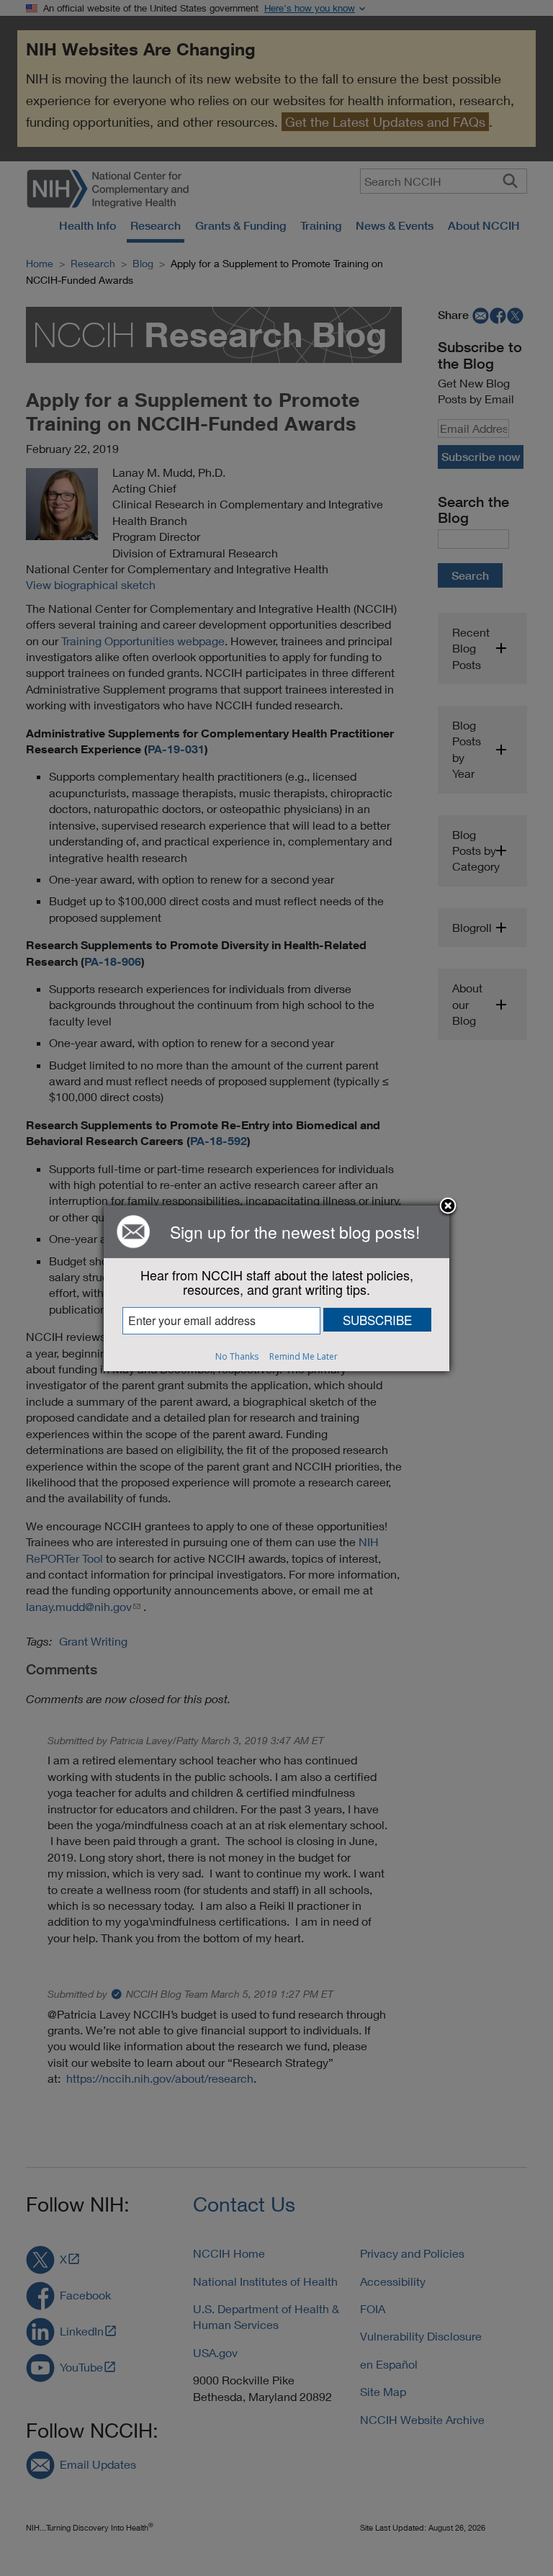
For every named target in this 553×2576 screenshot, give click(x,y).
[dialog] (276, 1288)
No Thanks (237, 1356)
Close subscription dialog (448, 1207)
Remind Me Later (304, 1356)
